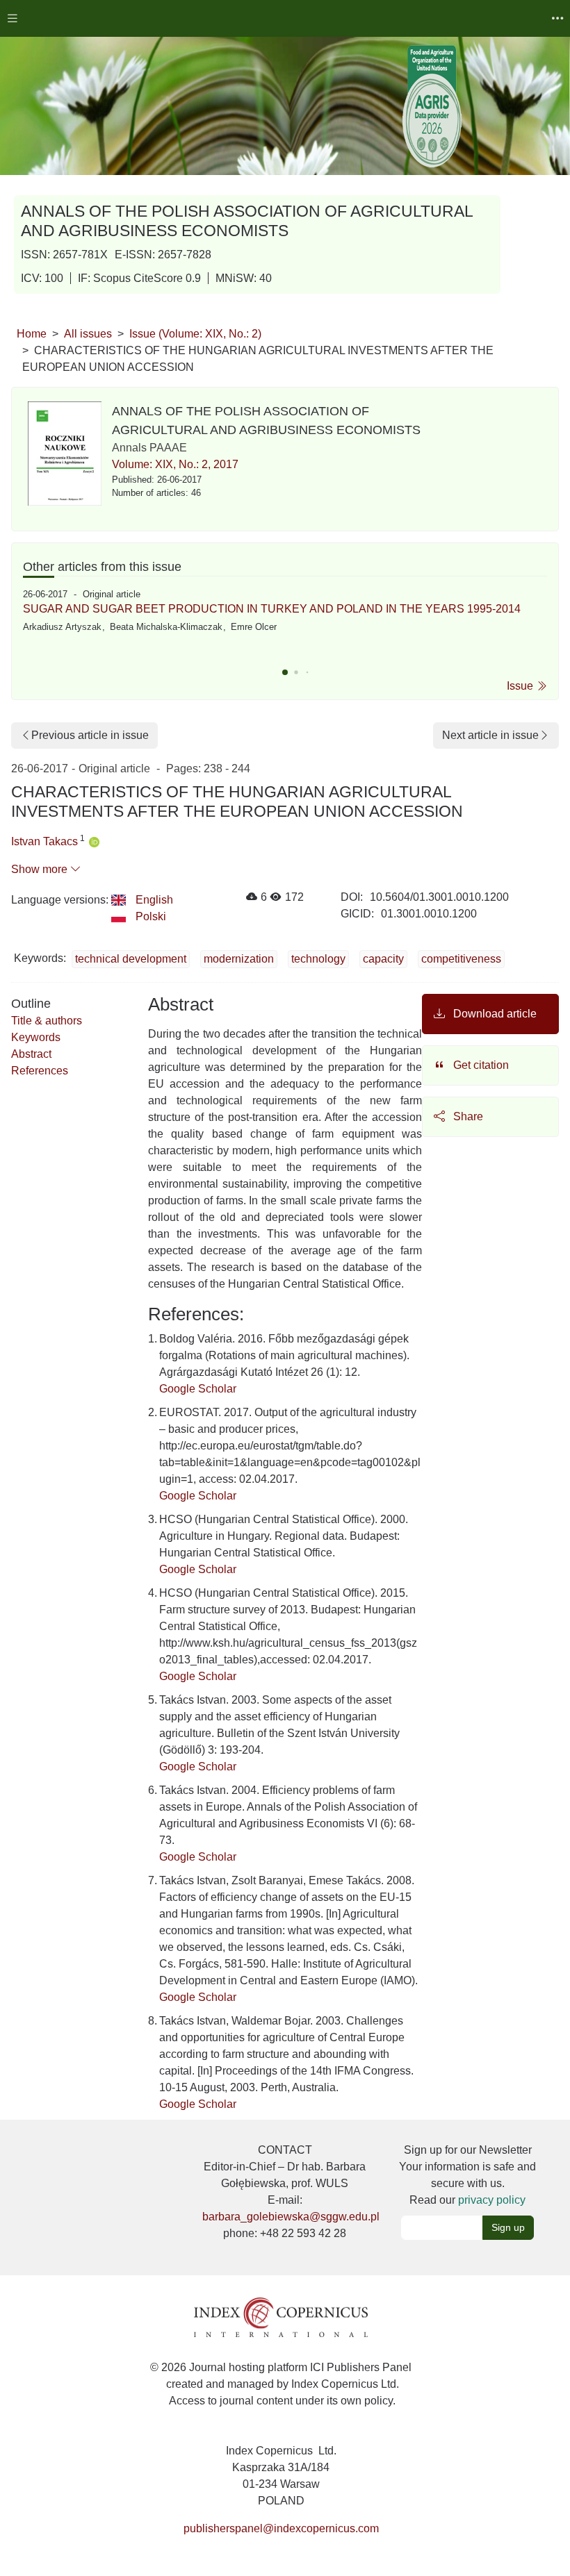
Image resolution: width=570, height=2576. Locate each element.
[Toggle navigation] (13, 18)
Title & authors (47, 1021)
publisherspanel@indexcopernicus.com (281, 2528)
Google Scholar (198, 1389)
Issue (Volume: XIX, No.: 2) (195, 334)
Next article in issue (490, 735)
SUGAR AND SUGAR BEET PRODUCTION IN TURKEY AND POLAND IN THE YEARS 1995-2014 (272, 609)
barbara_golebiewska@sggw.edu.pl (291, 2217)
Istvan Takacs (44, 841)
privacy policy (492, 2200)
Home (32, 334)
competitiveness (461, 959)
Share (467, 1116)
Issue (521, 686)
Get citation (480, 1065)
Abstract (31, 1054)
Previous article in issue (90, 735)
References (40, 1071)
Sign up (508, 2227)
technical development (131, 959)
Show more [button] (41, 869)
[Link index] (281, 2317)
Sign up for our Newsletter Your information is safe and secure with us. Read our (467, 2175)
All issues (88, 334)
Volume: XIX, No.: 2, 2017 (175, 464)
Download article (494, 1014)
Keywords (36, 1037)
